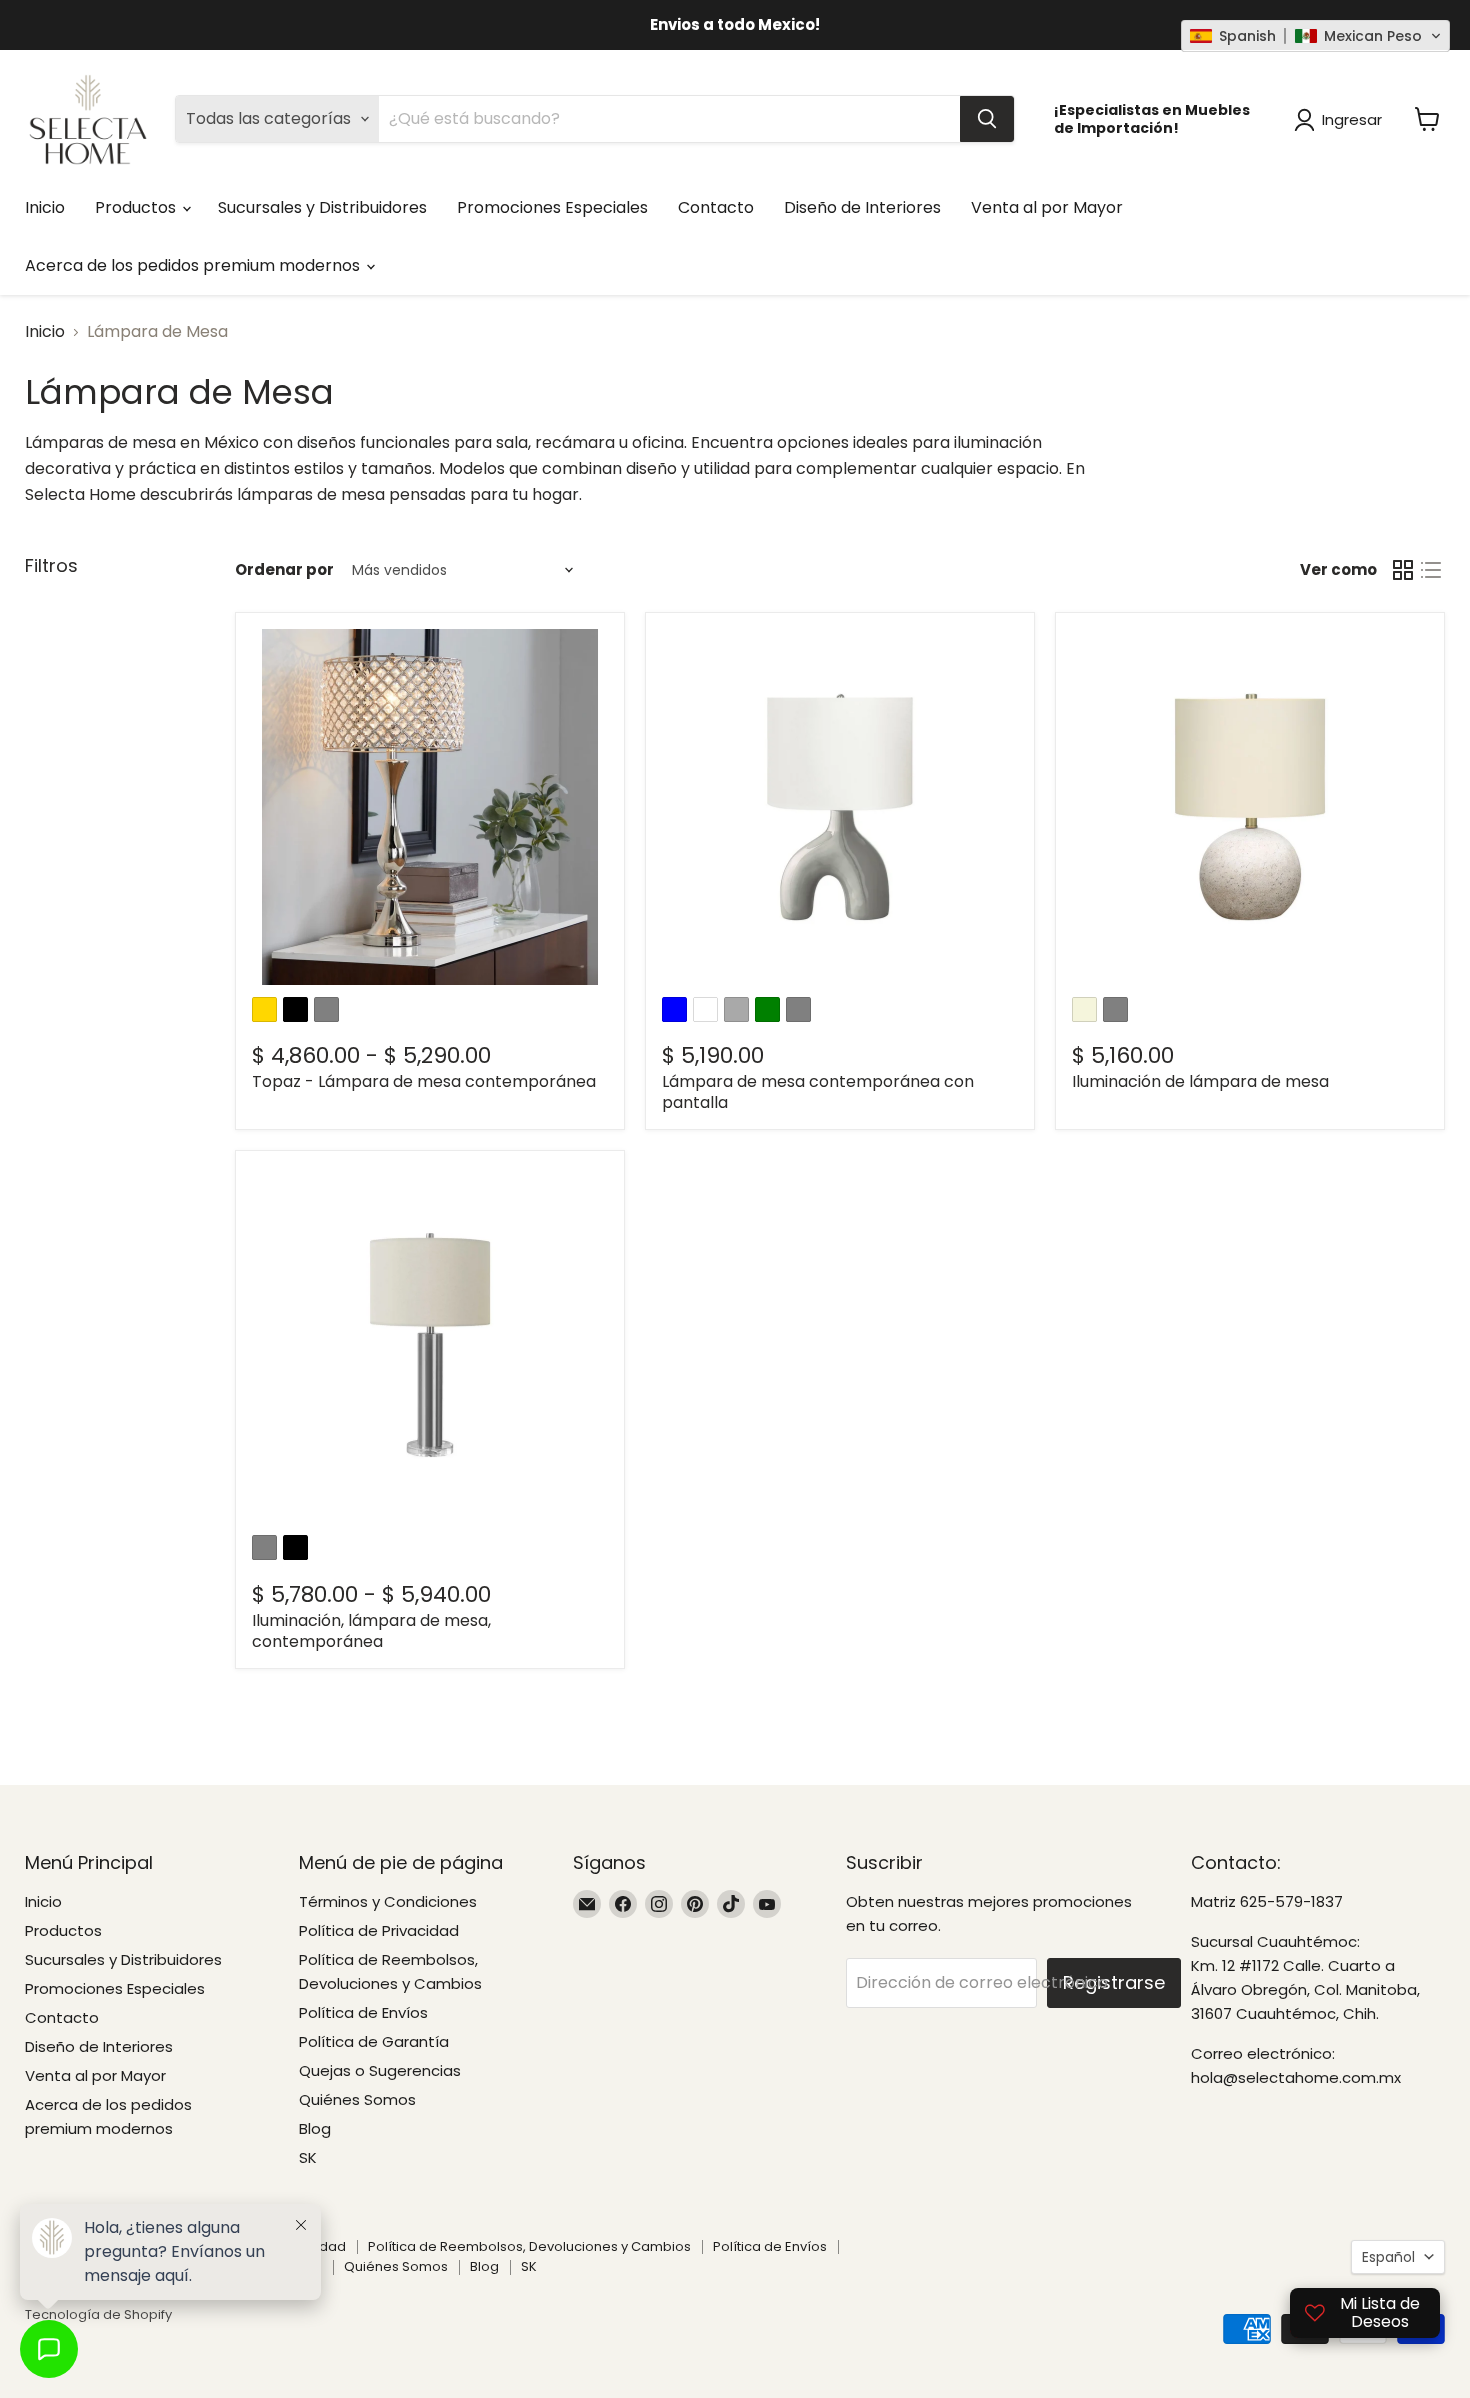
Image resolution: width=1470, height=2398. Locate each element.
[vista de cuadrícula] (1403, 570)
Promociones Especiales (552, 207)
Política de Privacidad (379, 1930)
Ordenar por (284, 569)
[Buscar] (987, 119)
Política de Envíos (363, 2012)
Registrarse (1114, 1982)
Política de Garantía (374, 2041)
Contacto (716, 207)
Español (1388, 2257)
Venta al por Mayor (1047, 207)
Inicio (45, 207)
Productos (137, 207)
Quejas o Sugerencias (380, 2070)
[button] (1315, 36)
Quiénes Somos (357, 2099)
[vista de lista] (1431, 570)
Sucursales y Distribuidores (322, 207)
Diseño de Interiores (862, 207)
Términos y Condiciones (388, 1901)
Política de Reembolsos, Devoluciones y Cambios (529, 2246)
